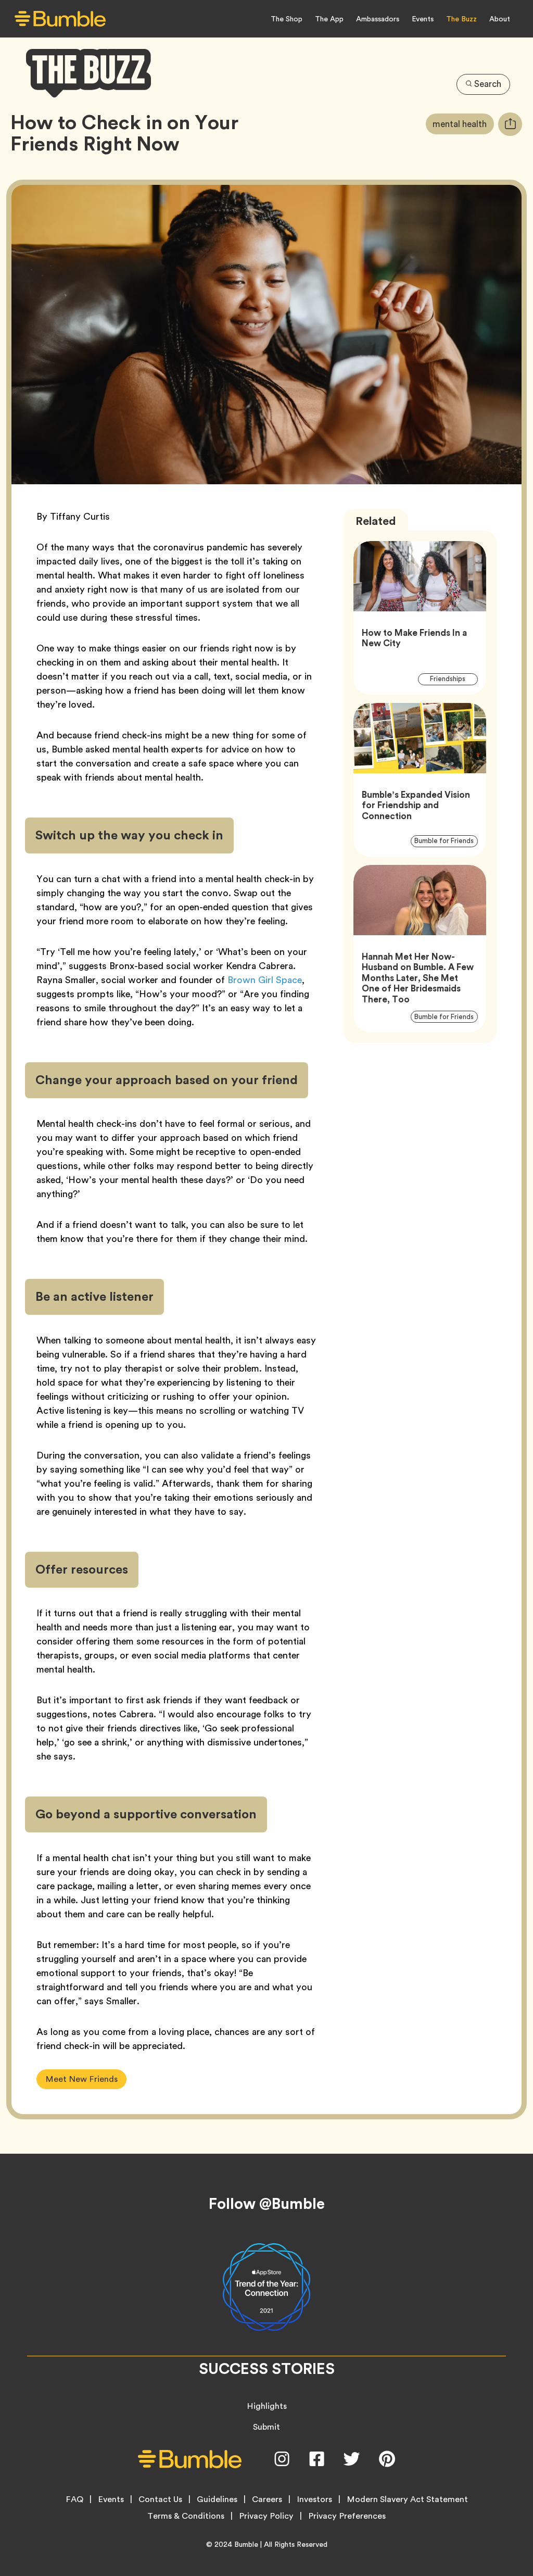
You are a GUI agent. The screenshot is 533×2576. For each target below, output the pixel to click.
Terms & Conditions (186, 2516)
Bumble (246, 2544)
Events (423, 19)
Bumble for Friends (446, 841)
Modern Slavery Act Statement (407, 2499)
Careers (267, 2499)
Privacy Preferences (347, 2516)
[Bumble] (60, 19)
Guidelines (217, 2499)
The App (329, 19)
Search (488, 84)
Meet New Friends (81, 2079)
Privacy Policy (266, 2516)
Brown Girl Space (265, 980)
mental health (463, 124)
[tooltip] (510, 124)
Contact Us (160, 2499)
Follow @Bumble (267, 2204)
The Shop (287, 19)
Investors (314, 2499)
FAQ (74, 2499)
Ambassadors (378, 19)
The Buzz (461, 19)
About (500, 19)
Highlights (267, 2406)
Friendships (454, 679)
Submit (266, 2427)
